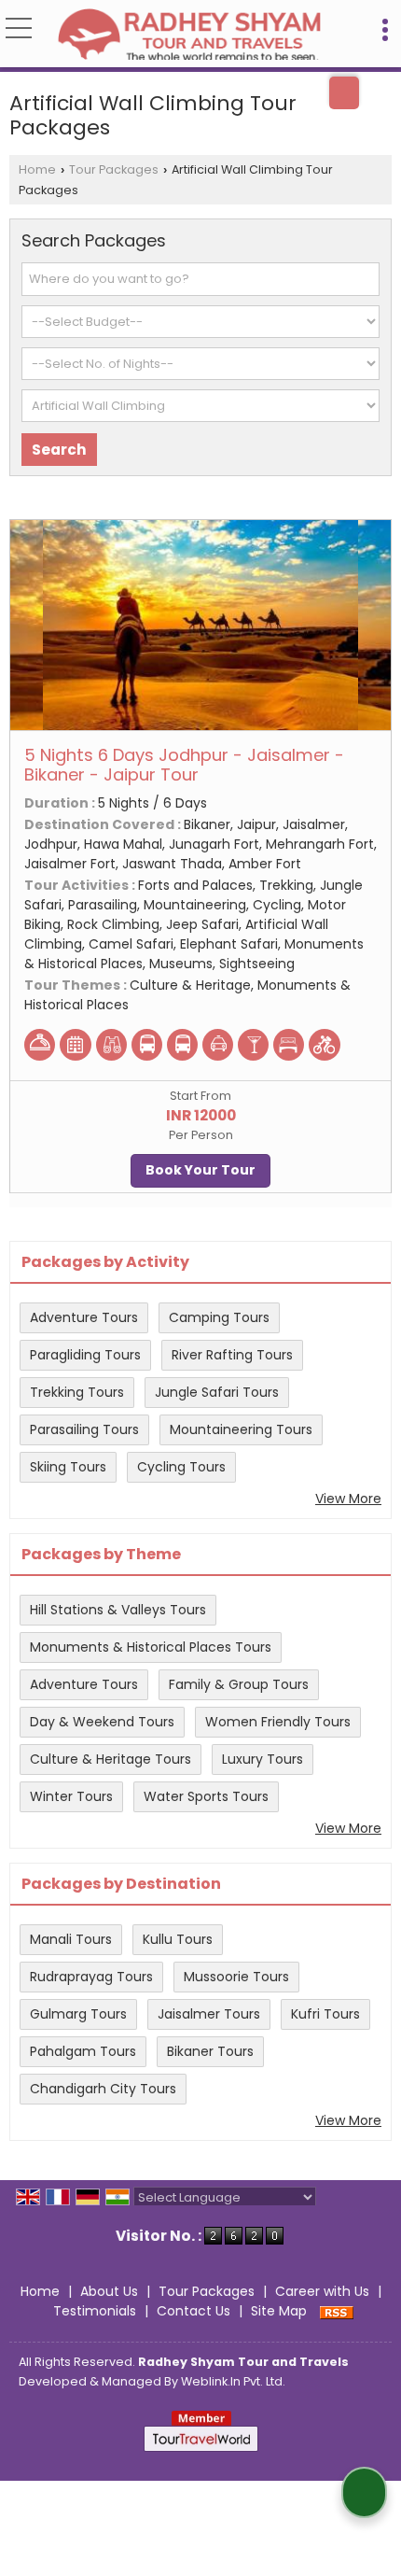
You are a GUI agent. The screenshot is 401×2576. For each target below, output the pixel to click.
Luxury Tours (263, 1759)
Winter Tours (71, 1796)
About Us (109, 2291)
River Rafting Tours (232, 1355)
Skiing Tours (68, 1467)
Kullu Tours (178, 1939)
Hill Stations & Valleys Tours (118, 1610)
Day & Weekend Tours (102, 1722)
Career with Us (322, 2291)
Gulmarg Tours (78, 2014)
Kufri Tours (325, 2014)
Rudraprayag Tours (91, 1977)
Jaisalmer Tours (209, 2014)
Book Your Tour (200, 1170)
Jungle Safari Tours (217, 1392)
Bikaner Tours (210, 2051)
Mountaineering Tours (241, 1429)
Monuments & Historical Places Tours (151, 1647)
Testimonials (95, 2311)
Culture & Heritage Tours (111, 1759)
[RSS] (337, 2311)
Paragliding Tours (85, 1355)
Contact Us (194, 2311)
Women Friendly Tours (278, 1722)
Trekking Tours (77, 1392)
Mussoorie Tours (236, 1977)
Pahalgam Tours (83, 2051)
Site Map (279, 2311)
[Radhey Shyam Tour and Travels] (189, 35)
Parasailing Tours (84, 1429)
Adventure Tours (84, 1317)
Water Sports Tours (206, 1796)
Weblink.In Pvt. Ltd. (233, 2381)
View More (348, 1499)
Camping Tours (219, 1317)
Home (37, 169)
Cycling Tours (181, 1467)
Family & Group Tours (239, 1684)
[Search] (344, 93)
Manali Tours (71, 1939)
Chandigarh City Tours (103, 2089)
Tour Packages (114, 169)
